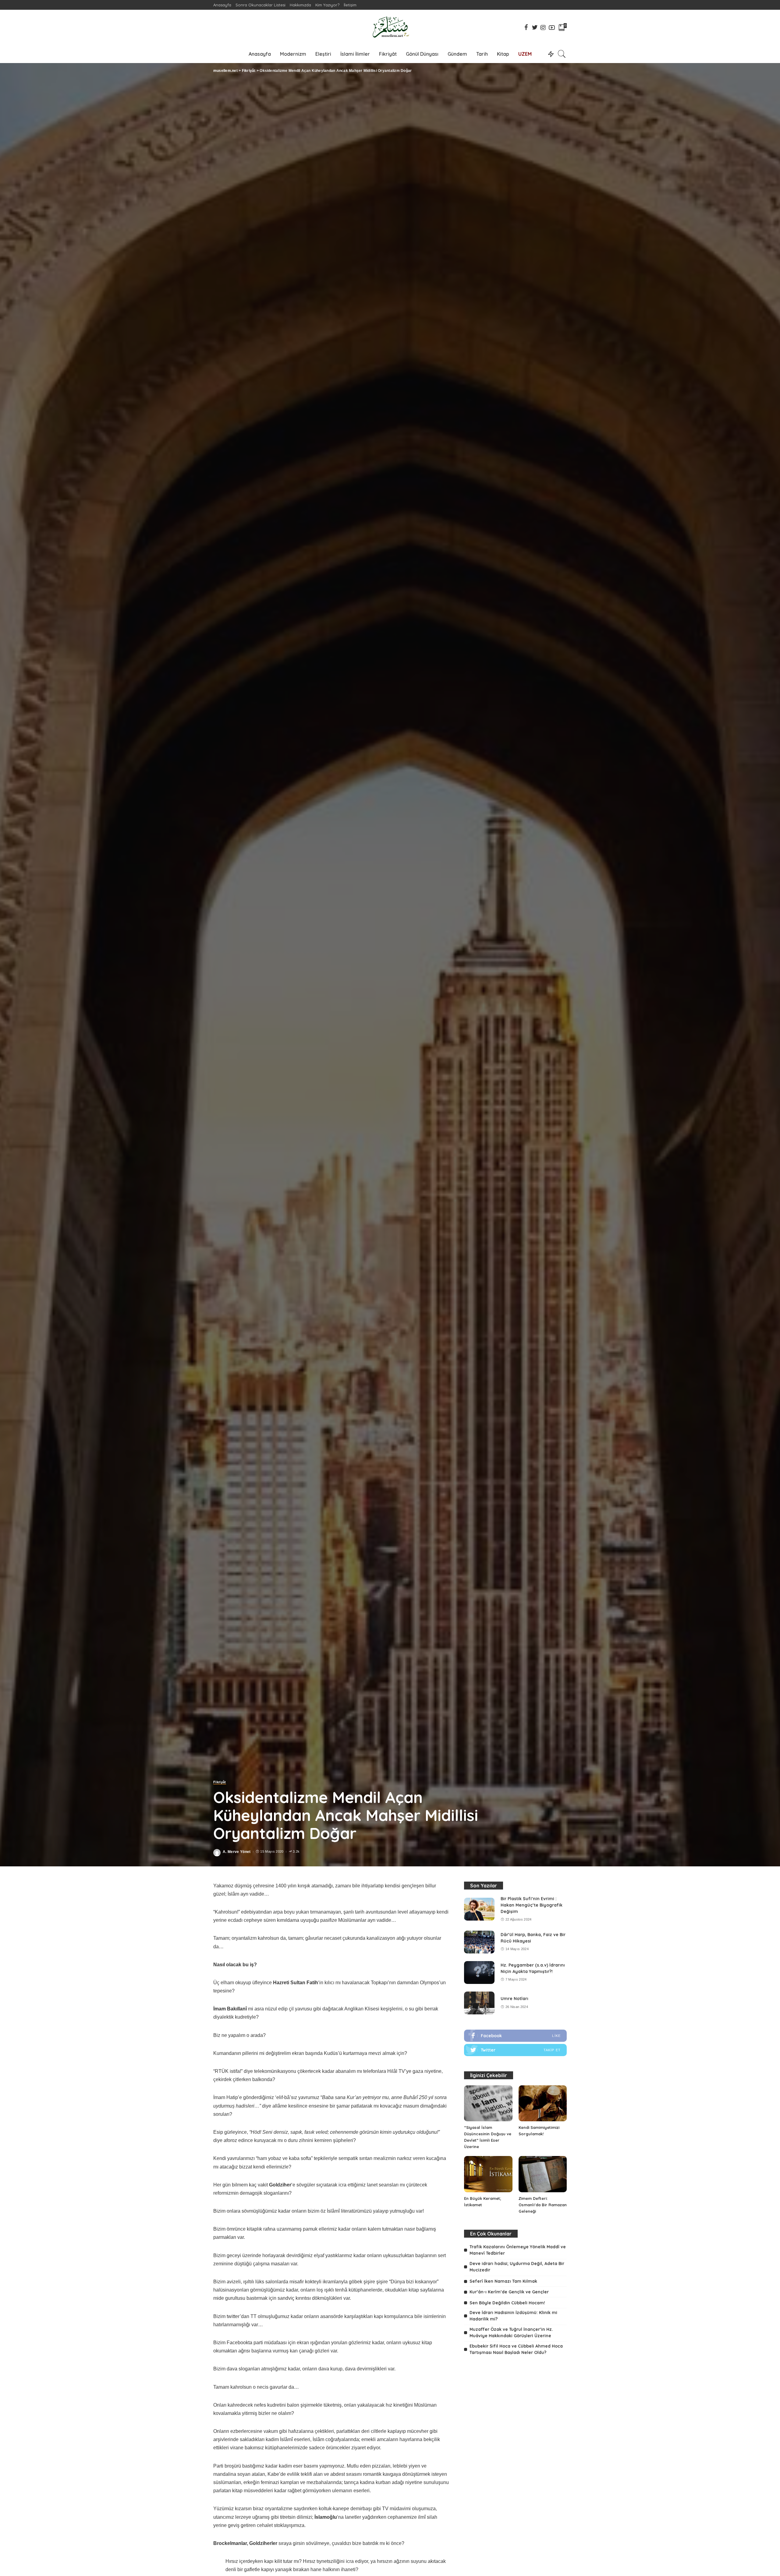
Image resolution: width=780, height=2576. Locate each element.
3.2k (296, 1852)
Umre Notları (514, 1999)
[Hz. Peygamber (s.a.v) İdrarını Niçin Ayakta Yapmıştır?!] (479, 1973)
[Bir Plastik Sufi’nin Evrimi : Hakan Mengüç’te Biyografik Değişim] (479, 1909)
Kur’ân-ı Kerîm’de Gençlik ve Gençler (509, 2292)
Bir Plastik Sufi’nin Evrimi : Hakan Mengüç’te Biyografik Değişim (532, 1905)
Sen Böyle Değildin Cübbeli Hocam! (507, 2303)
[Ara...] (562, 54)
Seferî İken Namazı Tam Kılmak (503, 2281)
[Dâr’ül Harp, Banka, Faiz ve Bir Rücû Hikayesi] (479, 1942)
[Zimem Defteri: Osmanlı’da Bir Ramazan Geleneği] (543, 2174)
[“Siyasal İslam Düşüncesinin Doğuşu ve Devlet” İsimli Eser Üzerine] (488, 2103)
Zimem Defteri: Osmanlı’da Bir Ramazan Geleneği (543, 2205)
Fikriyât (220, 1782)
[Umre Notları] (479, 2003)
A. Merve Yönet (237, 1852)
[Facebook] (515, 2036)
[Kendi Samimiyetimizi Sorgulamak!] (543, 2103)
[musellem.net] (390, 27)
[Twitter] (515, 2050)
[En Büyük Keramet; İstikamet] (488, 2174)
